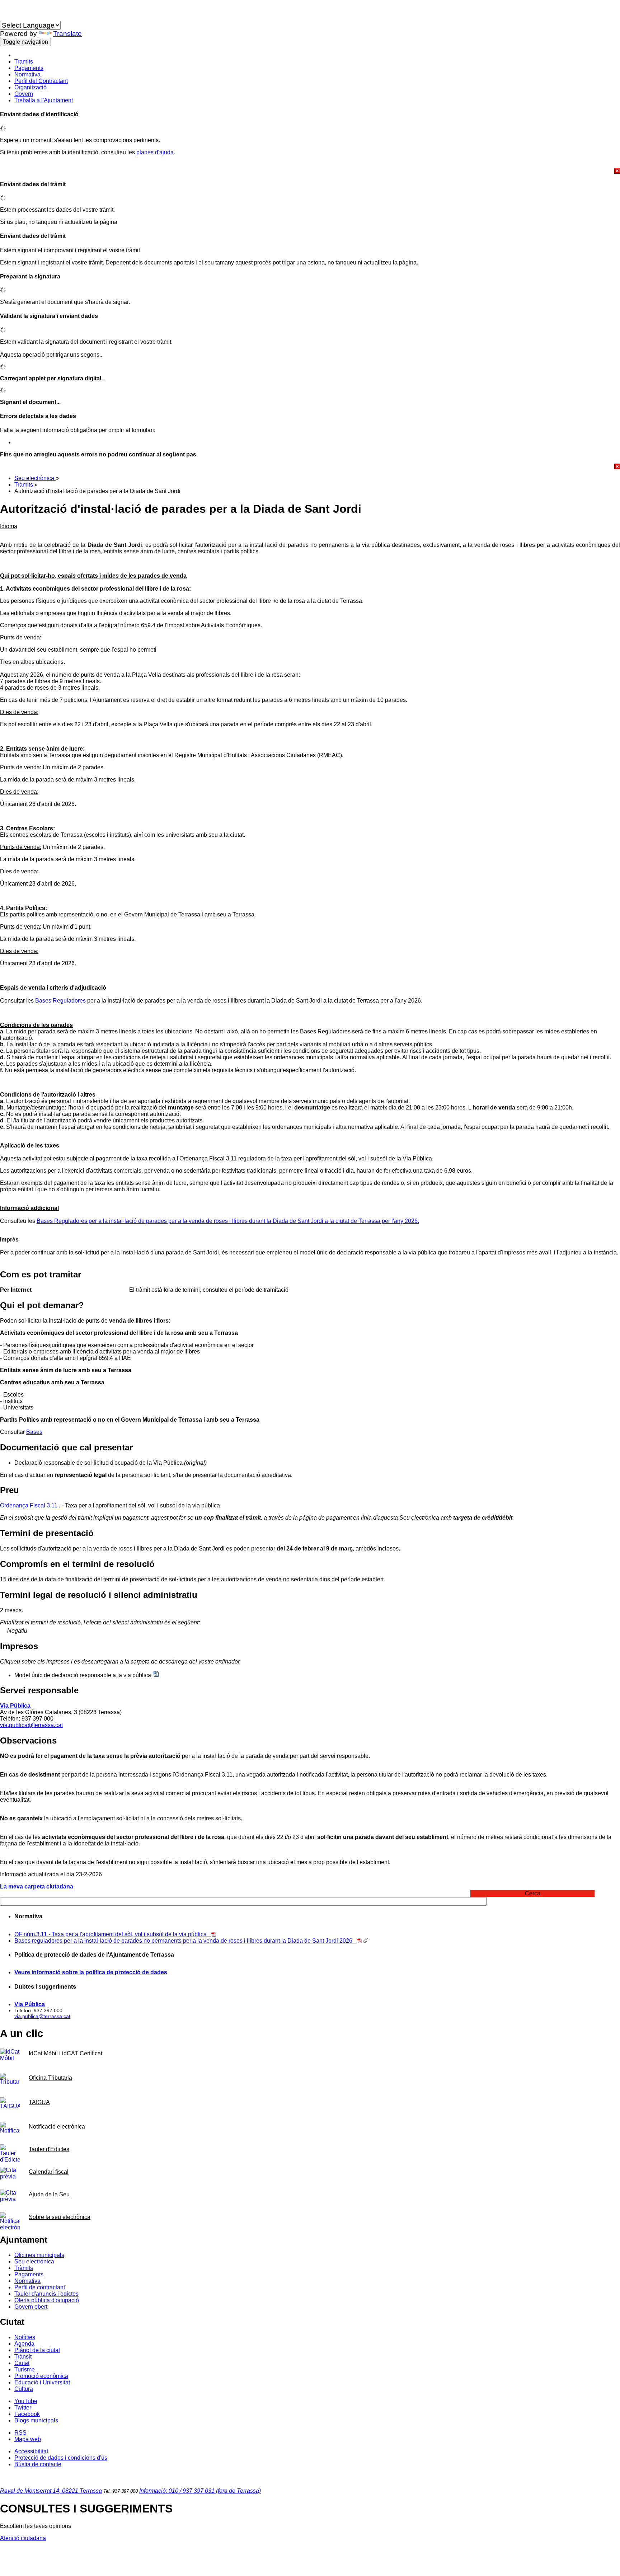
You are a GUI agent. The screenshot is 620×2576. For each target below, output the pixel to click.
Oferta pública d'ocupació (47, 2300)
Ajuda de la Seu (49, 2194)
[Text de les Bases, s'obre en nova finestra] (359, 1941)
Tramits (24, 62)
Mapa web (28, 2439)
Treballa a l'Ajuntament (44, 100)
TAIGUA (39, 2102)
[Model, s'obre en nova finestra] (156, 1675)
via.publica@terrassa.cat (31, 1725)
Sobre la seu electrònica (60, 2217)
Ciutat (22, 2363)
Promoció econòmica (41, 2376)
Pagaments (29, 68)
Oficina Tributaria (50, 2078)
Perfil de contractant (40, 2287)
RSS (20, 2433)
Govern (24, 94)
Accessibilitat (31, 2451)
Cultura (24, 2389)
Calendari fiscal (49, 2172)
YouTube (26, 2401)
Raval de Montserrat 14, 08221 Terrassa (51, 2491)
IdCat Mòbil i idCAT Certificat (65, 2053)
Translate (67, 34)
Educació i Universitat (42, 2382)
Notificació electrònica (57, 2127)
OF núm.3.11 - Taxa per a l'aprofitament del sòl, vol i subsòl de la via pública (113, 1934)
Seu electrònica (35, 478)
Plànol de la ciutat (37, 2350)
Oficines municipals (39, 2255)
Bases (34, 1432)
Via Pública (15, 1706)
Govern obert (31, 2307)
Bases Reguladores (60, 1001)
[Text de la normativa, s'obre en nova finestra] (214, 1934)
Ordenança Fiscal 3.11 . (30, 1505)
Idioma (9, 17)
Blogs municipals (36, 2420)
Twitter (23, 2408)
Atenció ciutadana (23, 2538)
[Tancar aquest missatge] (310, 171)
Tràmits (24, 485)
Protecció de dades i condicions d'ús (61, 2458)
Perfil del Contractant (41, 81)
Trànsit (23, 2357)
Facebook (27, 2414)
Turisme (25, 2369)
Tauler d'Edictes (49, 2149)
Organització (30, 87)
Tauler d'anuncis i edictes (46, 2294)
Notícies (25, 2337)
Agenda (24, 2344)
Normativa (27, 74)
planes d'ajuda (155, 152)
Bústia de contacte (38, 2464)
